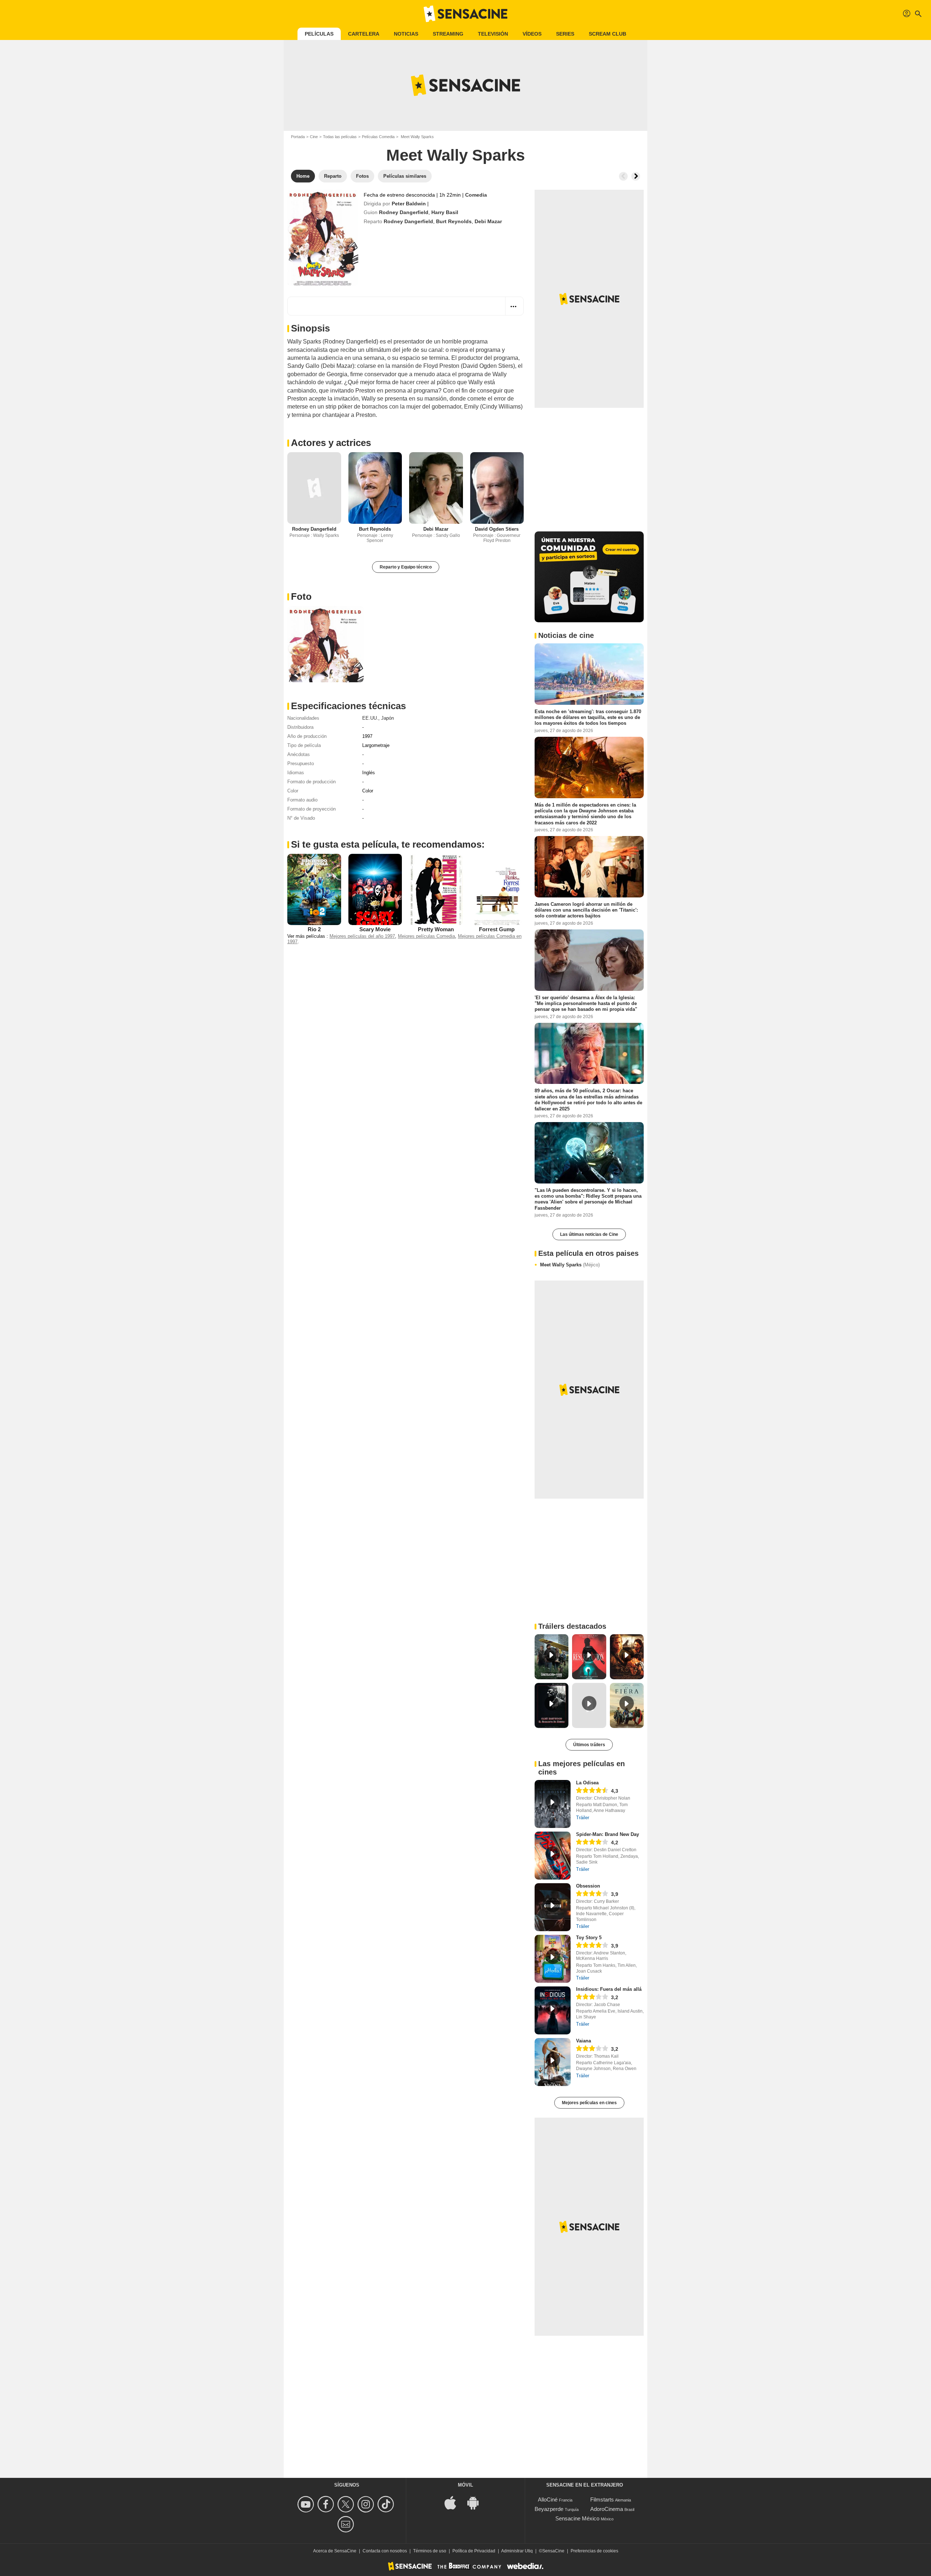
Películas (319, 34)
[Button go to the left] (623, 176)
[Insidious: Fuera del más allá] (553, 2010)
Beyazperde (549, 2509)
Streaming (448, 34)
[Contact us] (347, 2524)
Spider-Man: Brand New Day (608, 1834)
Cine (314, 137)
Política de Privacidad (474, 2551)
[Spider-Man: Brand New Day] (553, 1856)
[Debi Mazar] (436, 488)
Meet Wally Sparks (570, 1265)
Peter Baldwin (409, 204)
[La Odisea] (553, 1804)
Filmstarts (602, 2499)
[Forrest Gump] (497, 889)
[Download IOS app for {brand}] (454, 2502)
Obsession (588, 1886)
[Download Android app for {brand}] (477, 2502)
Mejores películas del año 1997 (362, 936)
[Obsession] (553, 1907)
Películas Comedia (378, 137)
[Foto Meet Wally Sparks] (325, 644)
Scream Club (608, 34)
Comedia (476, 195)
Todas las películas (340, 137)
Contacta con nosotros (385, 2551)
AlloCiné (548, 2499)
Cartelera (364, 34)
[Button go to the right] (636, 176)
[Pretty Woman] (436, 889)
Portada (298, 137)
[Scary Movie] (375, 889)
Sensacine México (577, 2518)
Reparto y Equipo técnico (406, 567)
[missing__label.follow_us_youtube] (307, 2504)
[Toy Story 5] (553, 1959)
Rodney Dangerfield (404, 212)
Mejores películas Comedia (426, 936)
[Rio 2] (314, 889)
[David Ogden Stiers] (497, 488)
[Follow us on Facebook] (327, 2504)
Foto (301, 596)
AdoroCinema (607, 2509)
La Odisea (587, 1783)
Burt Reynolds (454, 221)
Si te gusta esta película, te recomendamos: (388, 844)
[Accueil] (465, 14)
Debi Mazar (488, 221)
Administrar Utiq (517, 2551)
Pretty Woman (436, 929)
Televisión (493, 34)
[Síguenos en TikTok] (387, 2504)
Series (565, 34)
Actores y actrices (331, 443)
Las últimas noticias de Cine (589, 1234)
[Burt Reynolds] (375, 488)
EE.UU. (370, 718)
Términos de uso (430, 2551)
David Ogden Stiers (497, 529)
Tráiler (583, 1818)
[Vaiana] (553, 2062)
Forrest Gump (497, 929)
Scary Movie (375, 929)
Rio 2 (314, 929)
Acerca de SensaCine (335, 2551)
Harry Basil (445, 212)
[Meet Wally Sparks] (323, 238)
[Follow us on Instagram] (367, 2504)
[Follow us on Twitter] (347, 2504)
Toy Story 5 (589, 1938)
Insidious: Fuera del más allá (609, 1989)
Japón (387, 718)
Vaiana (584, 2041)
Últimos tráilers (589, 1745)
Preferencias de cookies (594, 2551)
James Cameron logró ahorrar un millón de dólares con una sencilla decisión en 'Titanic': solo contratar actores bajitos (586, 910)
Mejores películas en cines (589, 2103)
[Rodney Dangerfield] (314, 488)
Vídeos (532, 34)
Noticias (406, 34)
